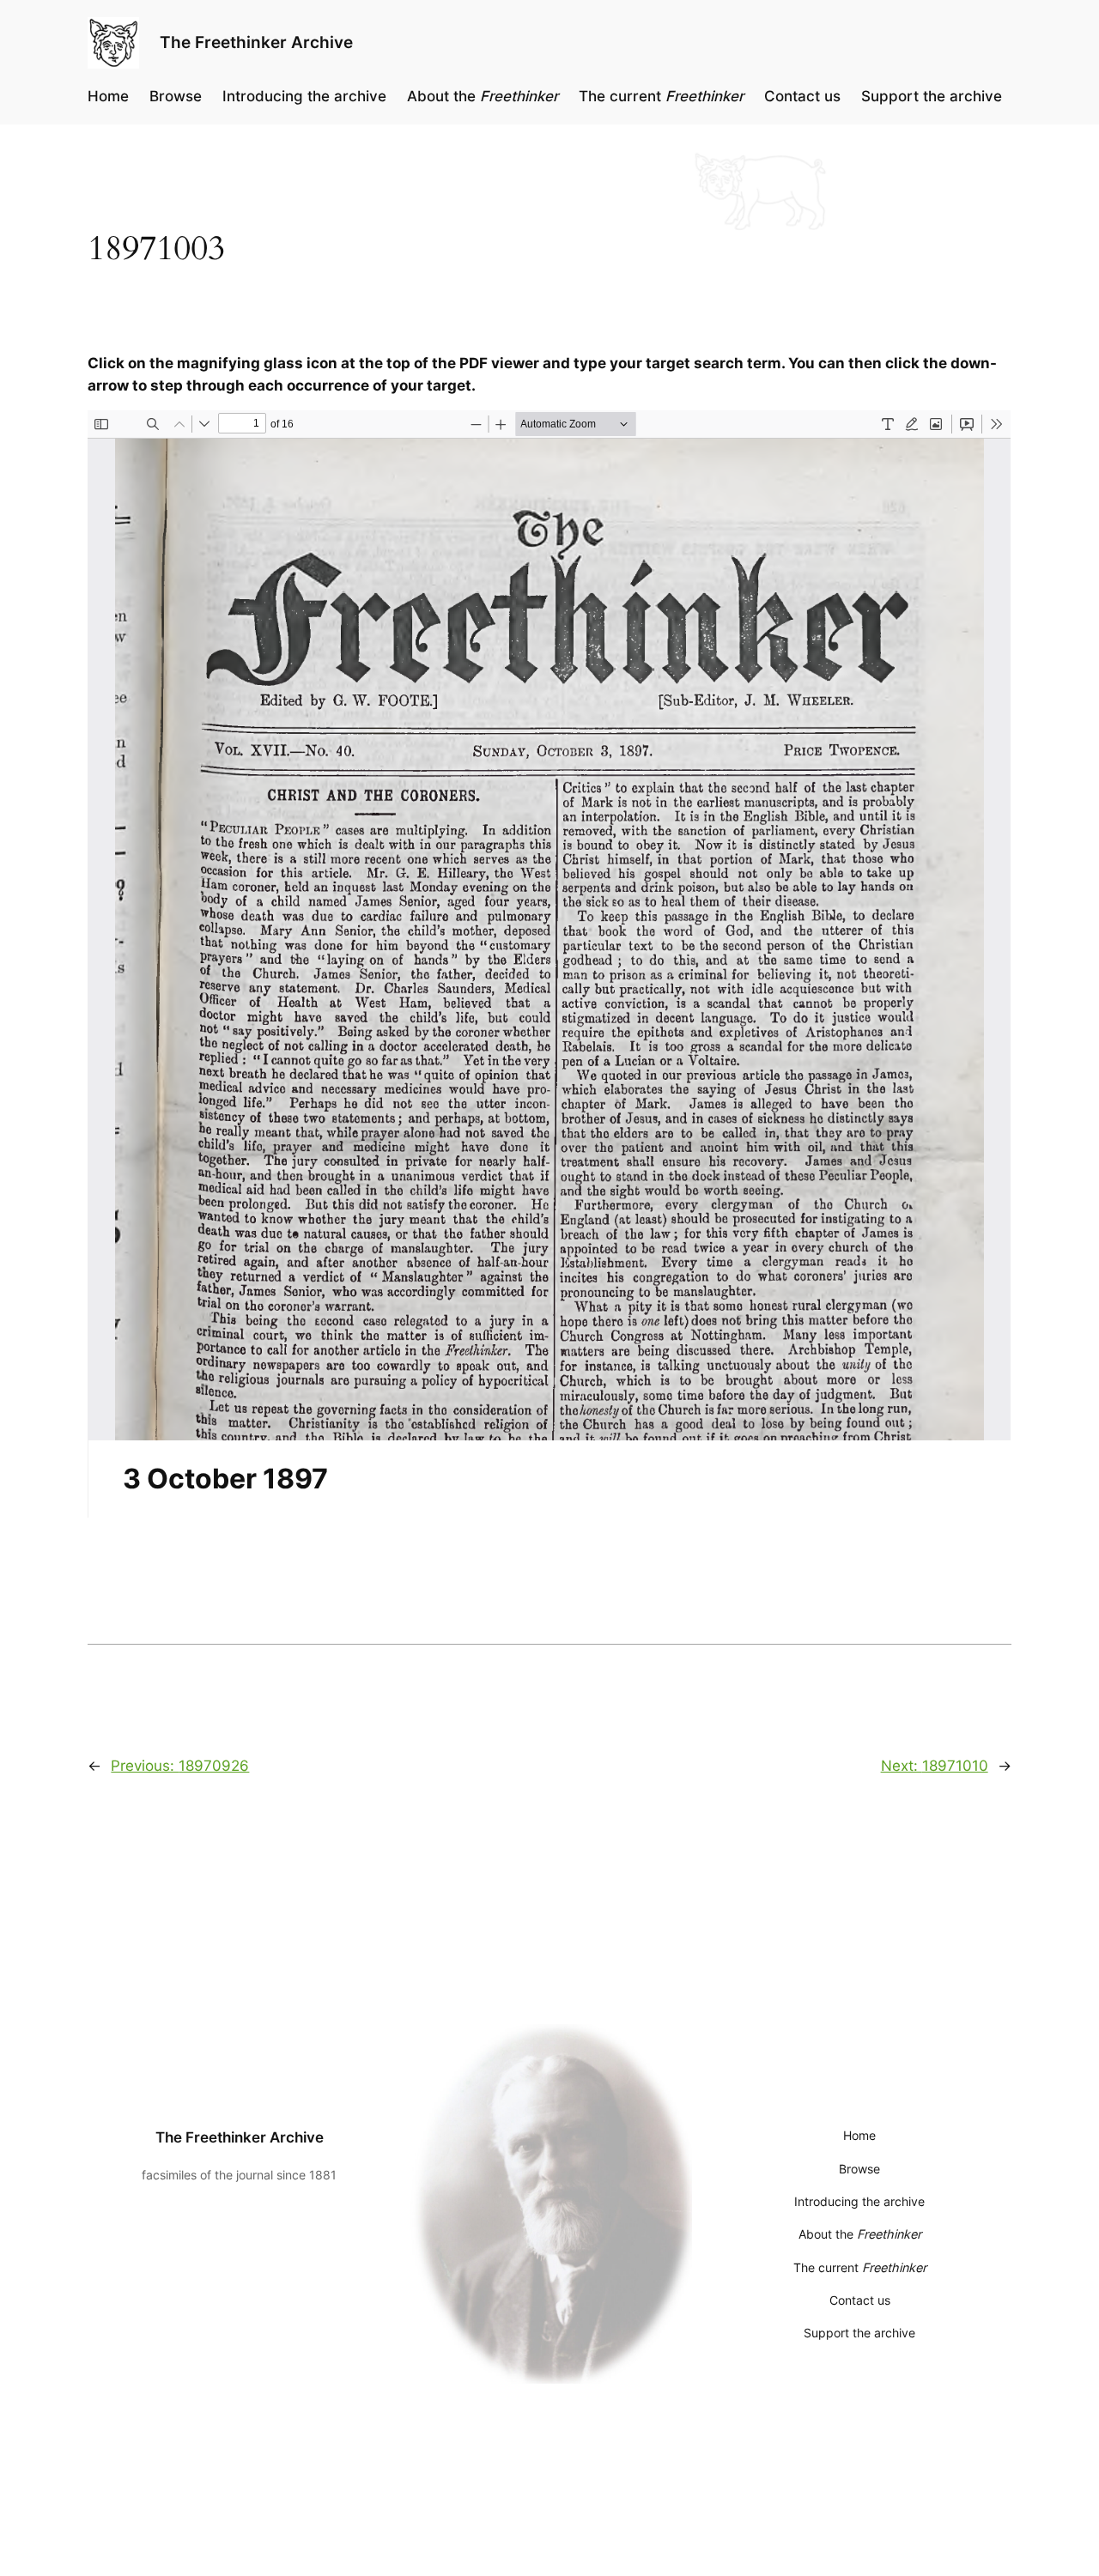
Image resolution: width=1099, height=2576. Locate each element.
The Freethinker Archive (256, 42)
